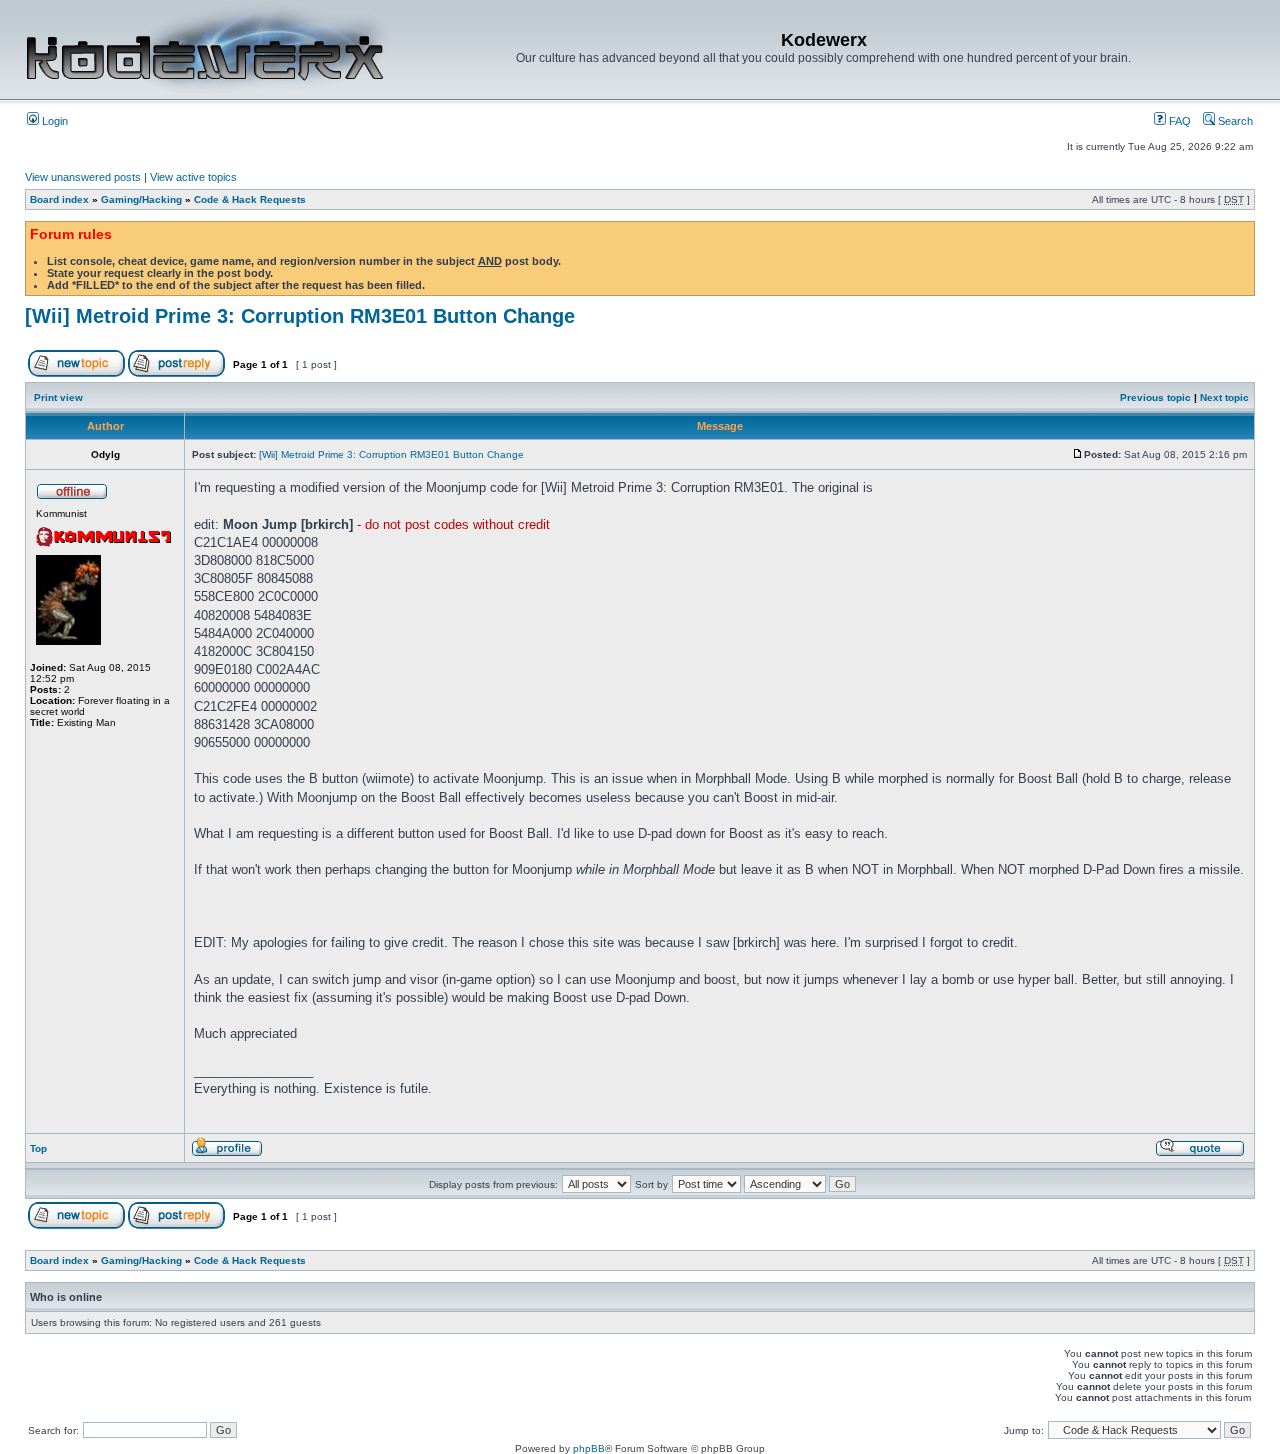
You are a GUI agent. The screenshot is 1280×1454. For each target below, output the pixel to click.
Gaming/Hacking (141, 199)
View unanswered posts (83, 177)
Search (1234, 121)
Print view (58, 397)
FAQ (1178, 121)
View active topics (193, 177)
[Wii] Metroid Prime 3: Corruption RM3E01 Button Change (300, 316)
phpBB (589, 1448)
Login (53, 121)
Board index (59, 199)
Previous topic (1155, 397)
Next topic (1224, 397)
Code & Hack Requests (250, 199)
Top (38, 1148)
